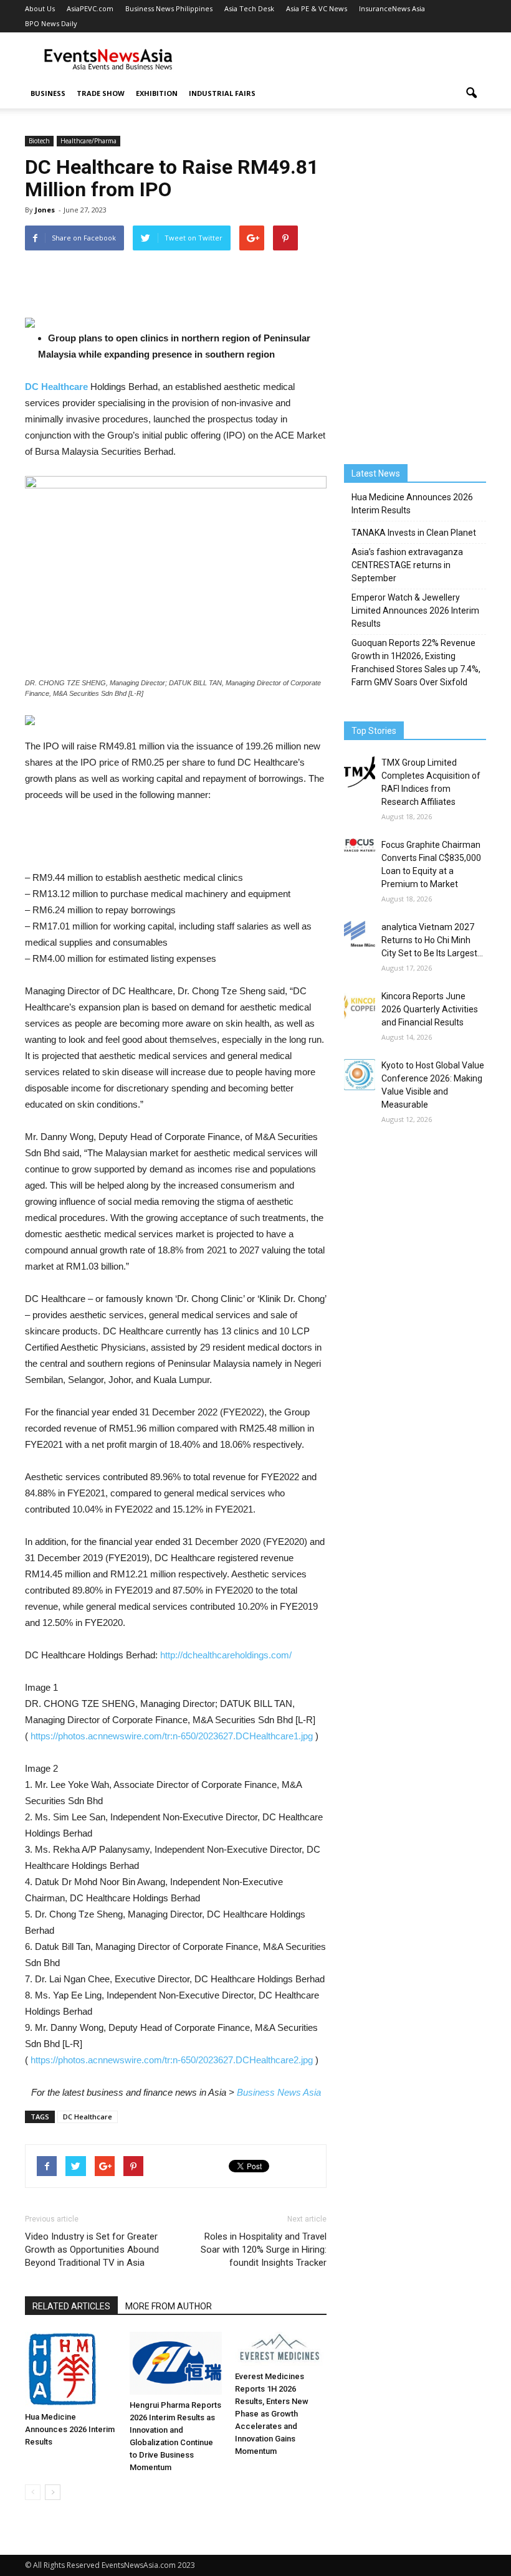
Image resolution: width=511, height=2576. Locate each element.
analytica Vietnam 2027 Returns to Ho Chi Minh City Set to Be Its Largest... (432, 940)
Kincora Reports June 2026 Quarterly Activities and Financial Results (430, 1009)
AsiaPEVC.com (90, 8)
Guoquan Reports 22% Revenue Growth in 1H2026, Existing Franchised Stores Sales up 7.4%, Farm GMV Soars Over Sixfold (416, 663)
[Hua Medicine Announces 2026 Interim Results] (71, 2369)
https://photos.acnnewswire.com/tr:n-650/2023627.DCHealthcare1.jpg (172, 1736)
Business (48, 93)
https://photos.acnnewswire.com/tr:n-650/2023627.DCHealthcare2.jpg (172, 2060)
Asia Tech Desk (249, 8)
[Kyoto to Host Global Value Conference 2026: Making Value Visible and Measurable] (360, 1075)
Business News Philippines (169, 8)
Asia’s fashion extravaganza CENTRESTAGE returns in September (407, 565)
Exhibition (157, 93)
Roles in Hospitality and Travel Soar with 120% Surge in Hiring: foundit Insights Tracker (264, 2250)
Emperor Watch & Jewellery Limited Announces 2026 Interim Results (415, 611)
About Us (40, 8)
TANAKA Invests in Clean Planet (414, 533)
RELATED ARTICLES (71, 2306)
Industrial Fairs (222, 93)
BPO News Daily (51, 23)
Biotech (39, 141)
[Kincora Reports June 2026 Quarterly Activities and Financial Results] (360, 1005)
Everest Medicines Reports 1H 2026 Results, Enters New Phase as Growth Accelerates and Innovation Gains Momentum (272, 2414)
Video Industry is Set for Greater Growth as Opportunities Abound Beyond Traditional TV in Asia (92, 2250)
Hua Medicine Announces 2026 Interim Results (70, 2429)
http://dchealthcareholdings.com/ (226, 1655)
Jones (45, 210)
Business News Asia (279, 2092)
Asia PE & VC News (317, 8)
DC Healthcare (88, 2117)
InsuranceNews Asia (392, 8)
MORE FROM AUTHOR (169, 2306)
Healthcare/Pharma (88, 141)
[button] (471, 93)
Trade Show (101, 93)
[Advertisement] (340, 60)
